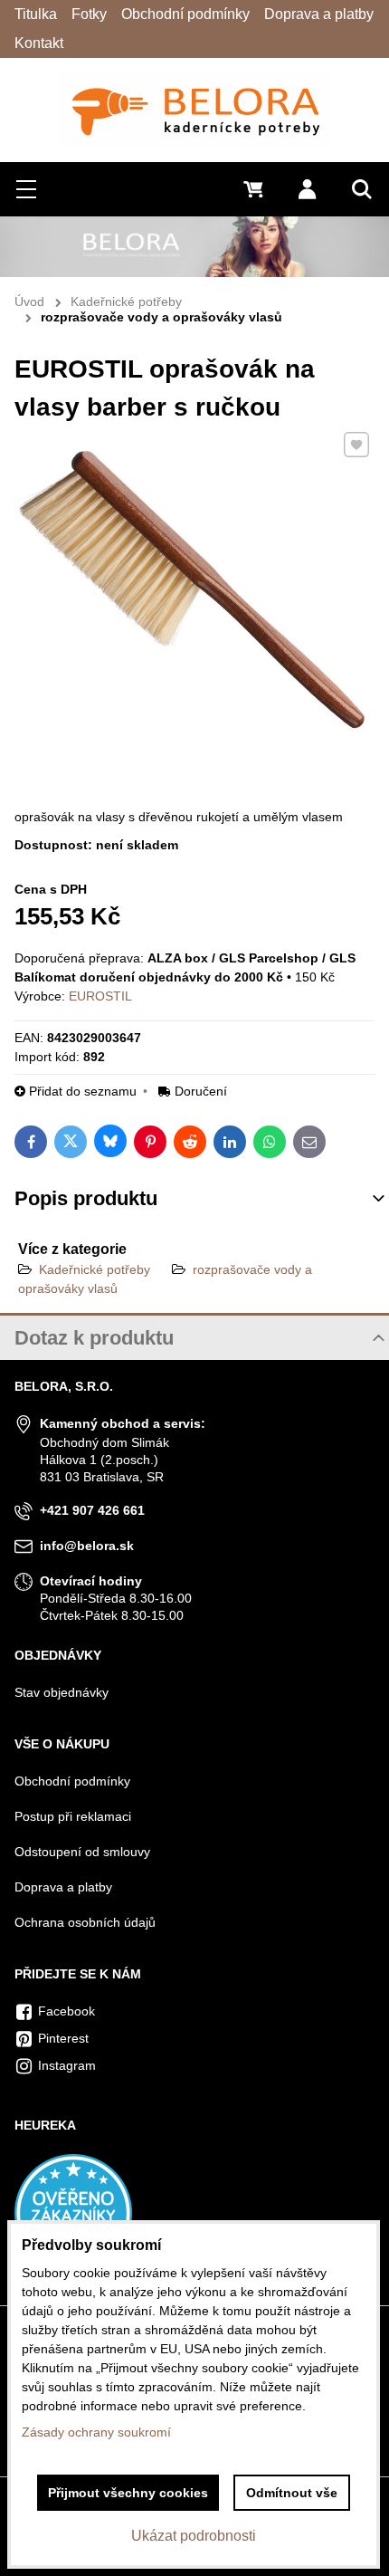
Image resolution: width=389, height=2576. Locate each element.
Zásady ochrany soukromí (96, 2432)
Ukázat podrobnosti (194, 2536)
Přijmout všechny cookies (128, 2493)
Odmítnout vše (292, 2493)
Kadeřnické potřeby (95, 1269)
